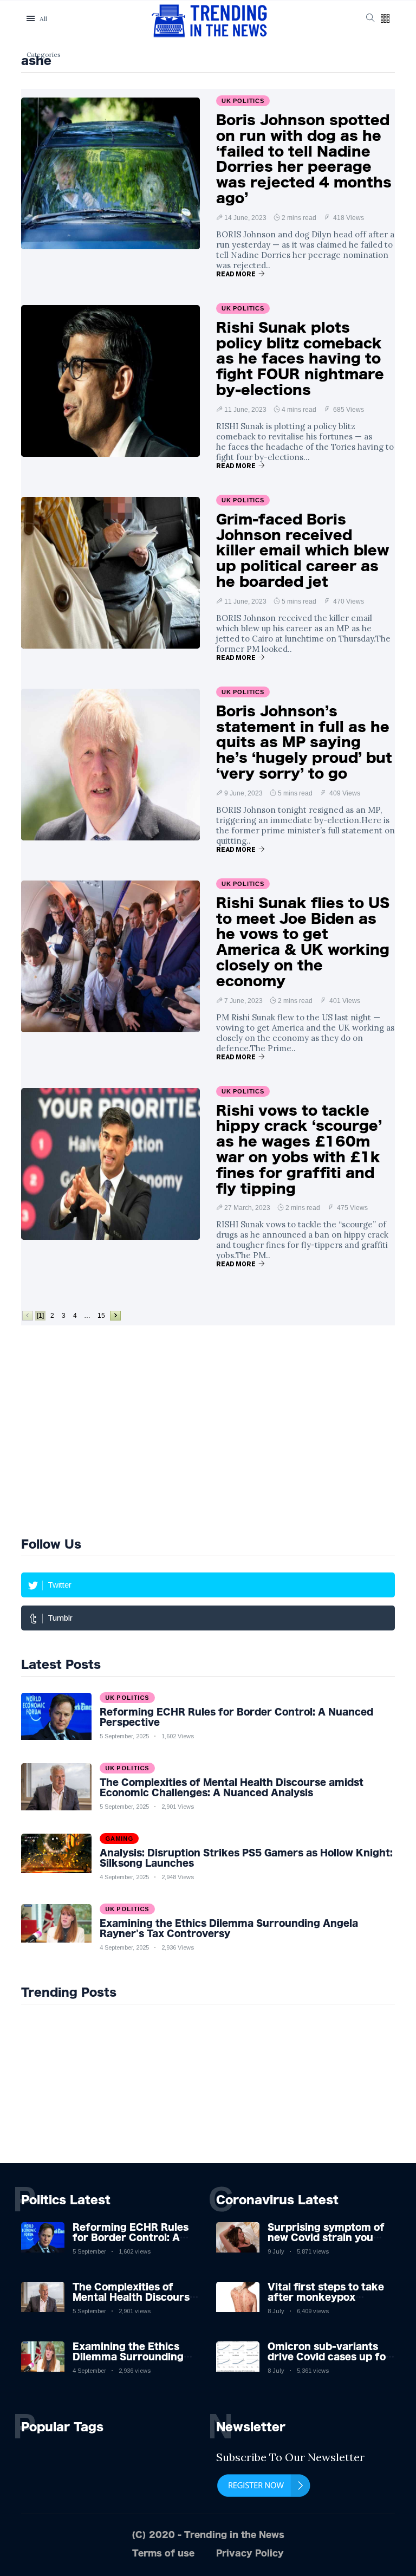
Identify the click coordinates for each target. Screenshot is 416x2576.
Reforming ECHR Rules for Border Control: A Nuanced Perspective (131, 2237)
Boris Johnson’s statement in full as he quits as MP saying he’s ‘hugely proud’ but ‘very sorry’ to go (304, 742)
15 (101, 1316)
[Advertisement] (138, 1429)
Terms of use (163, 2553)
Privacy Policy (250, 2553)
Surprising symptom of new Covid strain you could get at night (326, 2237)
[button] (385, 19)
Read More (236, 274)
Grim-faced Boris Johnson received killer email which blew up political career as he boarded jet (303, 550)
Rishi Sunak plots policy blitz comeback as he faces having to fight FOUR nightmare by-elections (300, 358)
